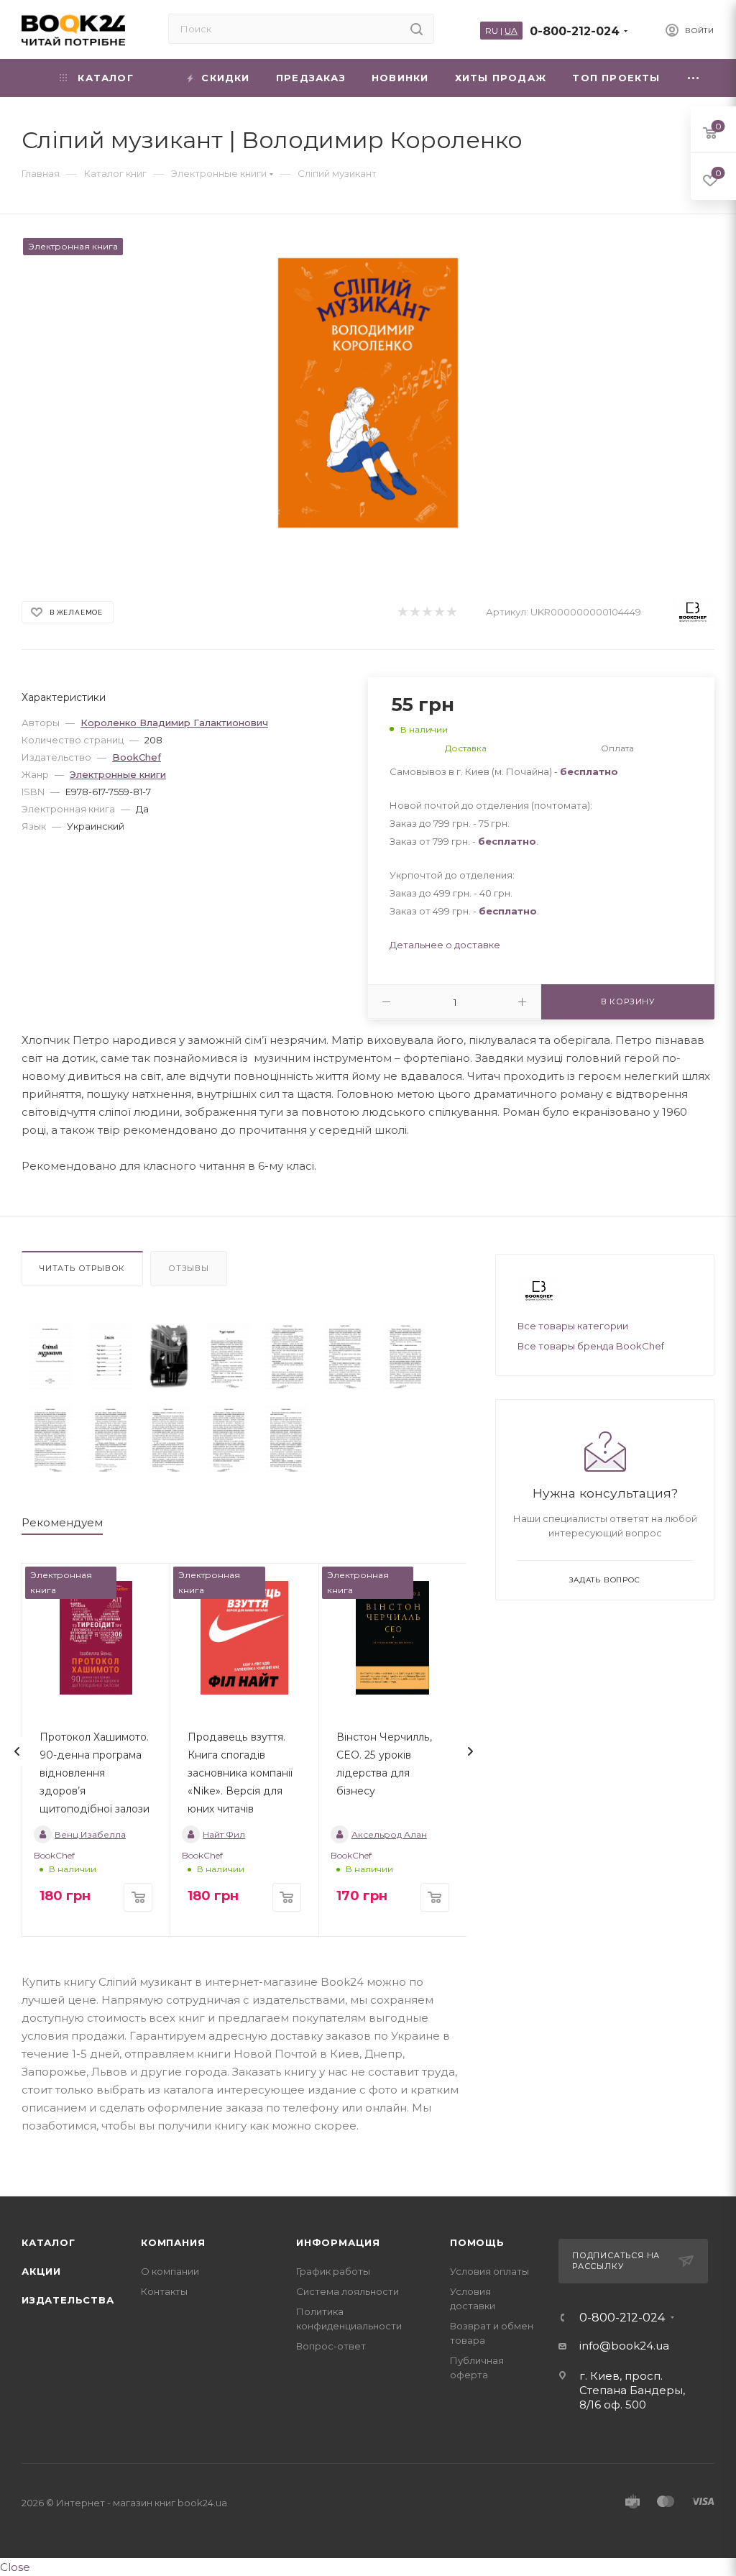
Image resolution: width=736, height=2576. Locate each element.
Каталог (49, 2242)
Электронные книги (118, 774)
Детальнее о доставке (445, 945)
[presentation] (17, 1751)
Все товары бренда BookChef (591, 1346)
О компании (170, 2271)
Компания (173, 2242)
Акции (41, 2271)
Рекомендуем (62, 1522)
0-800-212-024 (575, 31)
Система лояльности (348, 2291)
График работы (333, 2271)
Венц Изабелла (90, 1834)
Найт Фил (224, 1834)
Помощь (477, 2242)
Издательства (68, 2300)
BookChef (137, 757)
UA (511, 31)
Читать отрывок (82, 1268)
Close (15, 2567)
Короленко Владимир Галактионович (174, 723)
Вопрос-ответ (331, 2346)
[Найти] (417, 29)
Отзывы (189, 1268)
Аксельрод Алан (389, 1834)
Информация (338, 2242)
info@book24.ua (624, 2346)
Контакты (164, 2291)
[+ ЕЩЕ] (694, 78)
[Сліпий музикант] (51, 1356)
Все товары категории (573, 1326)
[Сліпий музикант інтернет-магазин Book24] (368, 393)
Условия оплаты (489, 2271)
